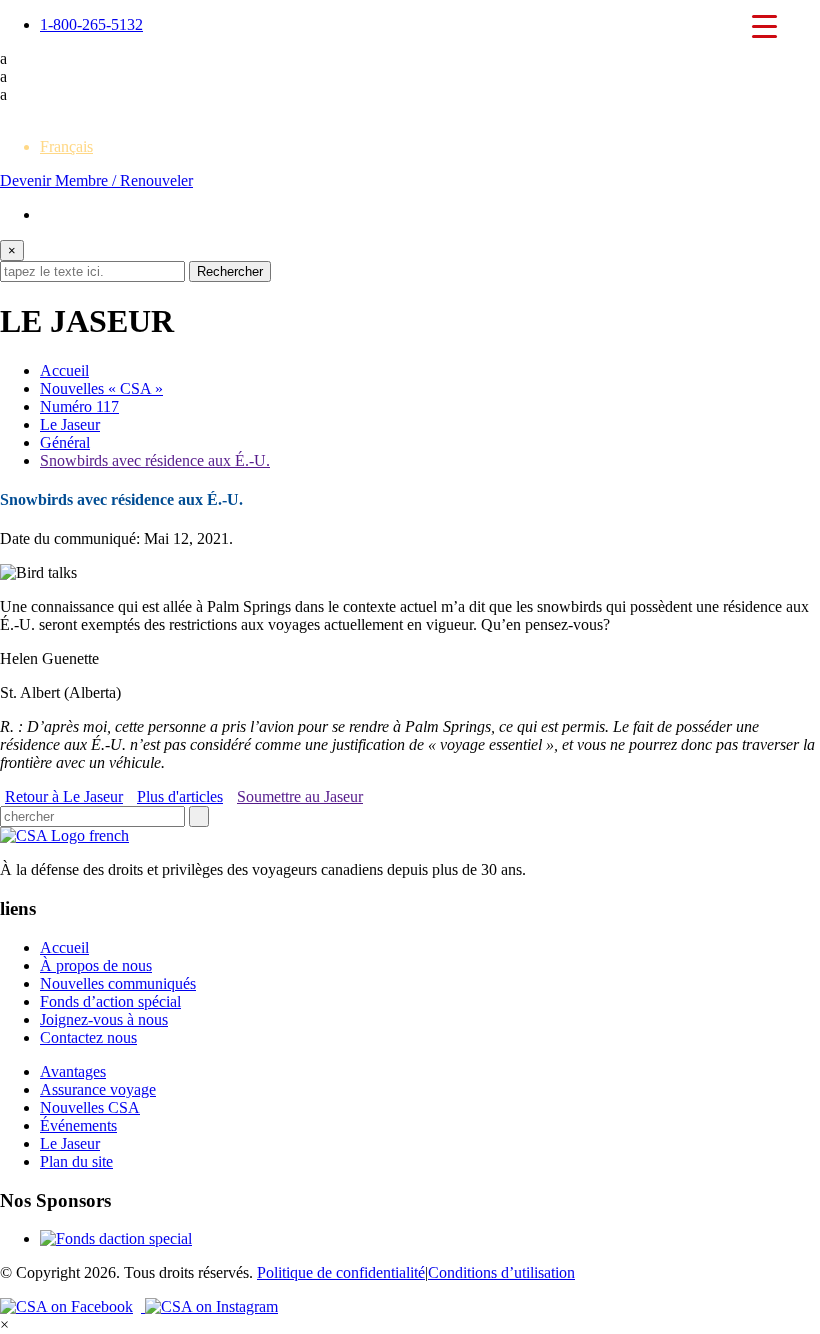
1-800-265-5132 (91, 24)
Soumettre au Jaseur (300, 796)
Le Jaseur (70, 424)
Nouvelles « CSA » (101, 388)
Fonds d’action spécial (110, 1001)
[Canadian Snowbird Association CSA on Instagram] (211, 1306)
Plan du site (76, 1161)
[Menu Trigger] (764, 25)
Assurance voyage (98, 1089)
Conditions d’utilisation (501, 1272)
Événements (78, 1125)
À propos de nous (96, 965)
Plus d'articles (180, 796)
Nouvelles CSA (90, 1107)
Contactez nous (88, 1037)
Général (65, 442)
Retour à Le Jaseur (64, 796)
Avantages (73, 1071)
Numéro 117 (79, 406)
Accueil (64, 370)
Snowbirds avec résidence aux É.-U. (155, 460)
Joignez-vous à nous (104, 1019)
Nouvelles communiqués (118, 983)
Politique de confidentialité (341, 1272)
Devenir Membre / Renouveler (96, 180)
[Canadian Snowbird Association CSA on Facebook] (72, 1306)
